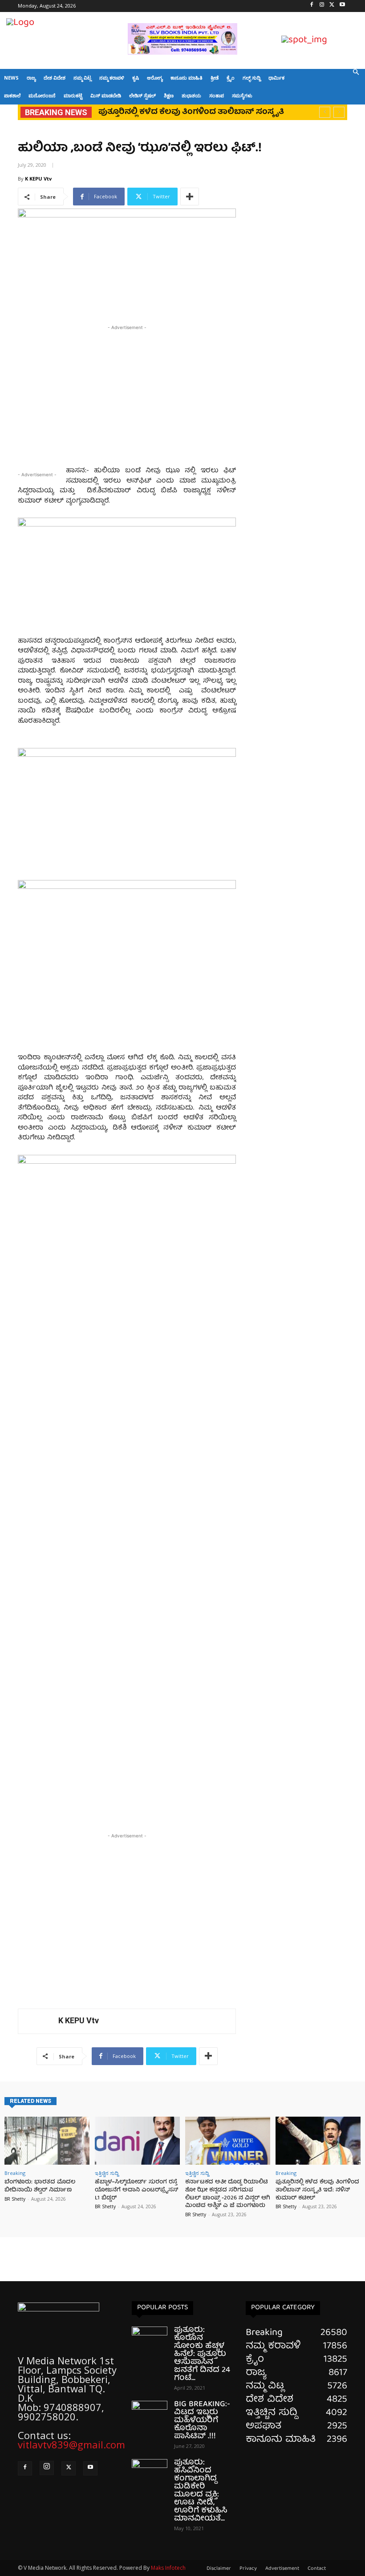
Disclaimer (219, 2569)
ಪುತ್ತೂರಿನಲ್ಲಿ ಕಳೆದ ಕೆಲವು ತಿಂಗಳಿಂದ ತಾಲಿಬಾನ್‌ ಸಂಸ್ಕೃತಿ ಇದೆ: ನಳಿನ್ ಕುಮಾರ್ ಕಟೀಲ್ (317, 2190)
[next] (339, 112)
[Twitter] (332, 6)
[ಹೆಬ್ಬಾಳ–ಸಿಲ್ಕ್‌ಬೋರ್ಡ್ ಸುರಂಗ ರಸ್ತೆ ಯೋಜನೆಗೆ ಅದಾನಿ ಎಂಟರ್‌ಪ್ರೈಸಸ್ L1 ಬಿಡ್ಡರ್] (137, 2141)
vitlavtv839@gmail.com (71, 2444)
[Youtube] (342, 6)
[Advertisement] (127, 394)
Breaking (15, 2173)
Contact (317, 2569)
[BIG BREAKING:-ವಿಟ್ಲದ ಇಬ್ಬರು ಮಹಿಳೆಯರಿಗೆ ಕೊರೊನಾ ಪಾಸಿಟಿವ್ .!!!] (150, 2413)
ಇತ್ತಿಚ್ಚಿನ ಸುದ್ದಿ (107, 2173)
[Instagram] (322, 6)
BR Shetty (15, 2199)
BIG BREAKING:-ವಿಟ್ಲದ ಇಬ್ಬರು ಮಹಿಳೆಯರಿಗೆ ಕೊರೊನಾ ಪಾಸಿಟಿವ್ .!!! (202, 2421)
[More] (190, 197)
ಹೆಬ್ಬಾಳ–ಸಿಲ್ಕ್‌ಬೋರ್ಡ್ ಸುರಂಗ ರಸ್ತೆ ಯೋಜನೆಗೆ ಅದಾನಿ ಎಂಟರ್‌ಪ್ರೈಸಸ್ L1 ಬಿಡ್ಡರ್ (136, 2190)
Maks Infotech (168, 2568)
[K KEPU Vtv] (38, 2021)
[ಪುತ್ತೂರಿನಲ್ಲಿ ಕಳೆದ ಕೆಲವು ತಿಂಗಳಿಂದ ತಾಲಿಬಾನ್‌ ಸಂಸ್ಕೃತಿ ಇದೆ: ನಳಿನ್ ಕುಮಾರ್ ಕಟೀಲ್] (318, 2141)
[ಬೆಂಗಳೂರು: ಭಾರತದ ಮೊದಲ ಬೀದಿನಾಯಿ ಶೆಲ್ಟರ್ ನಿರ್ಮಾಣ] (47, 2141)
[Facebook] (312, 6)
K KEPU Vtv (38, 179)
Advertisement (282, 2569)
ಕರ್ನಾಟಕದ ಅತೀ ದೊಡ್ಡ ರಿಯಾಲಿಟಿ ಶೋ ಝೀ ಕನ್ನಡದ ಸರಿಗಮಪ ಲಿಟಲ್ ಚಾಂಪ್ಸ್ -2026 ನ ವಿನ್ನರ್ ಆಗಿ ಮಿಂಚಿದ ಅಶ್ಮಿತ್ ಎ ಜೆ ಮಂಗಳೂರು (228, 2194)
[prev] (325, 112)
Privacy (248, 2569)
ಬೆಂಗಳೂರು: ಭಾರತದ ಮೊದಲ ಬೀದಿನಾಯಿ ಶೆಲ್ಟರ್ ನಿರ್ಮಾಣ (40, 2186)
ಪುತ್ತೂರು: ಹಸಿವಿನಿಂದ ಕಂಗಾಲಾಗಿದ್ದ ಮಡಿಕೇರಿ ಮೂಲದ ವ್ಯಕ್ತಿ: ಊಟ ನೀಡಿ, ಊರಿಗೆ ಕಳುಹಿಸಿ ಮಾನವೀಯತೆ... (201, 2491)
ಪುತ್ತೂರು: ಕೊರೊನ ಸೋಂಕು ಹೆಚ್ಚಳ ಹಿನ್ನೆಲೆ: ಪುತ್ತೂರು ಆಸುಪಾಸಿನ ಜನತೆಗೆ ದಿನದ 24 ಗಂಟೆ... (202, 2354)
